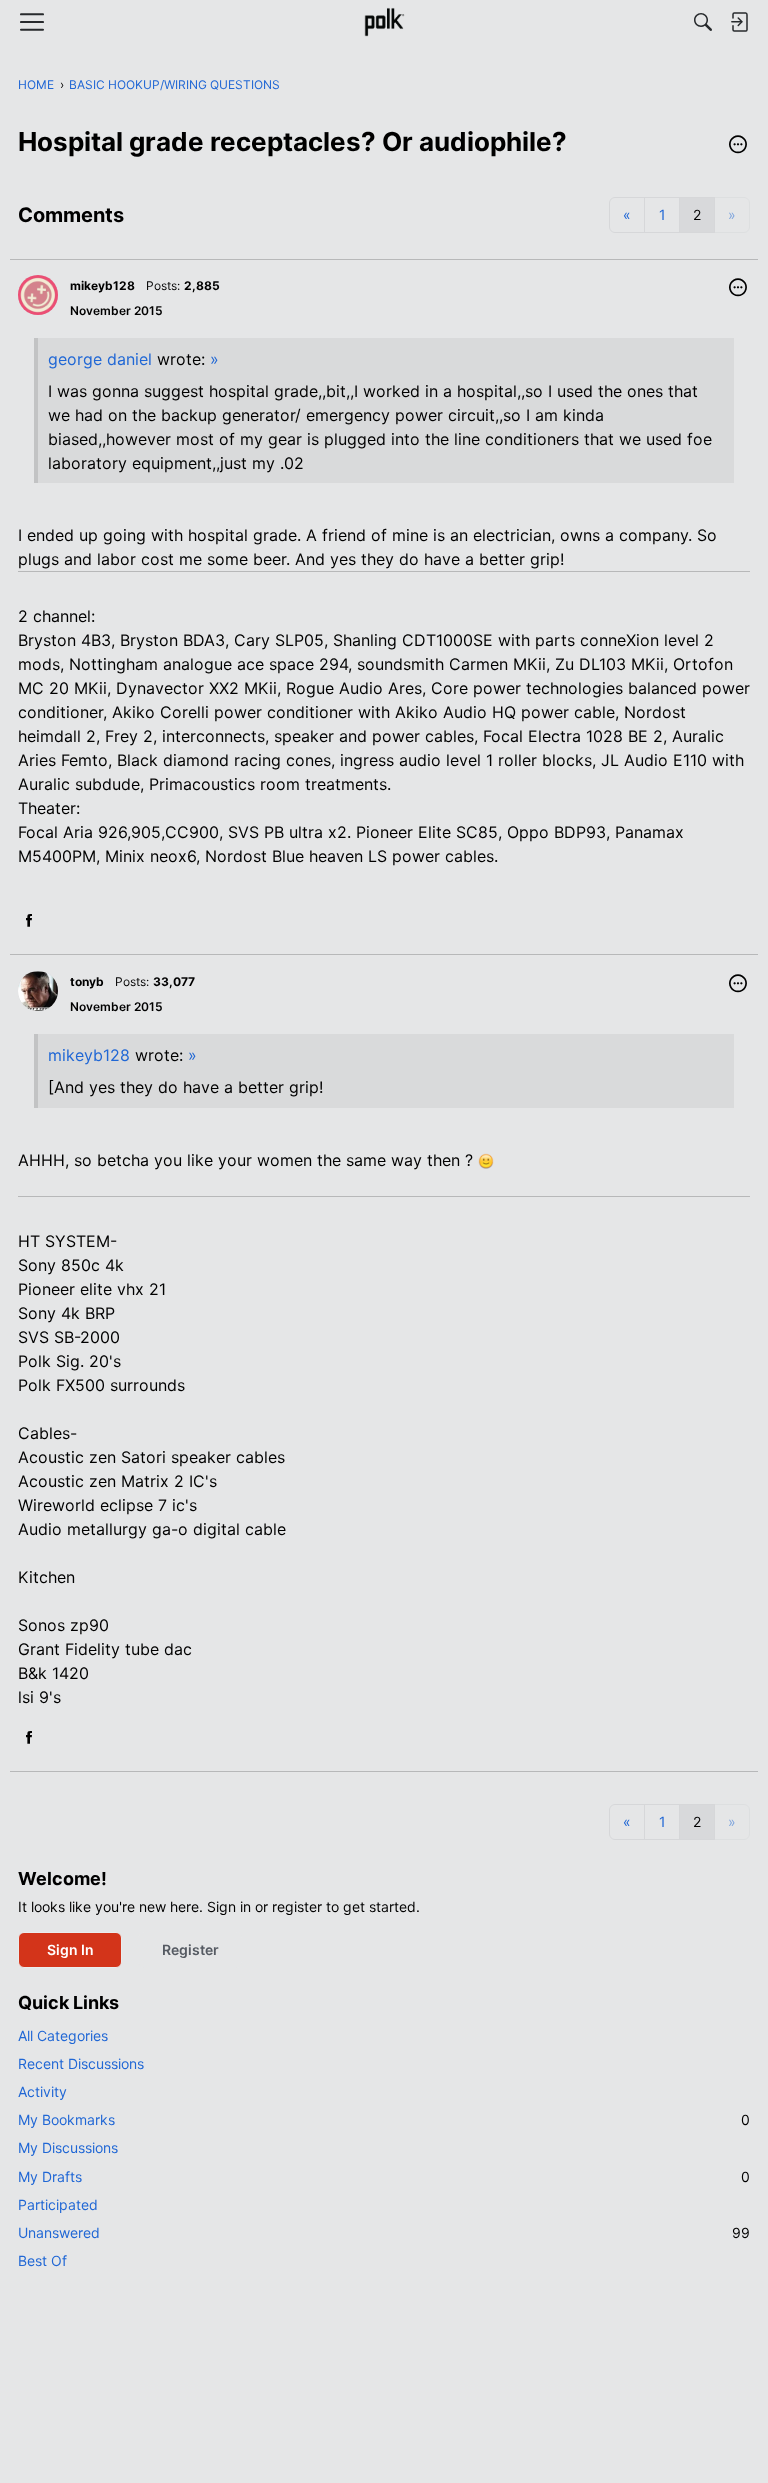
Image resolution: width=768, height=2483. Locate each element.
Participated (58, 2204)
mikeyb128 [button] (102, 285)
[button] (738, 146)
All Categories (63, 2035)
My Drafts (384, 2176)
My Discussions (68, 2147)
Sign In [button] (70, 1949)
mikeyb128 (89, 1055)
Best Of (42, 2260)
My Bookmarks (384, 2119)
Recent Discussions (81, 2063)
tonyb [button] (87, 981)
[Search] (703, 22)
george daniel (100, 359)
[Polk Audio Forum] (383, 22)
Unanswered (384, 2232)
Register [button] (190, 1949)
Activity (42, 2091)
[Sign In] (739, 22)
